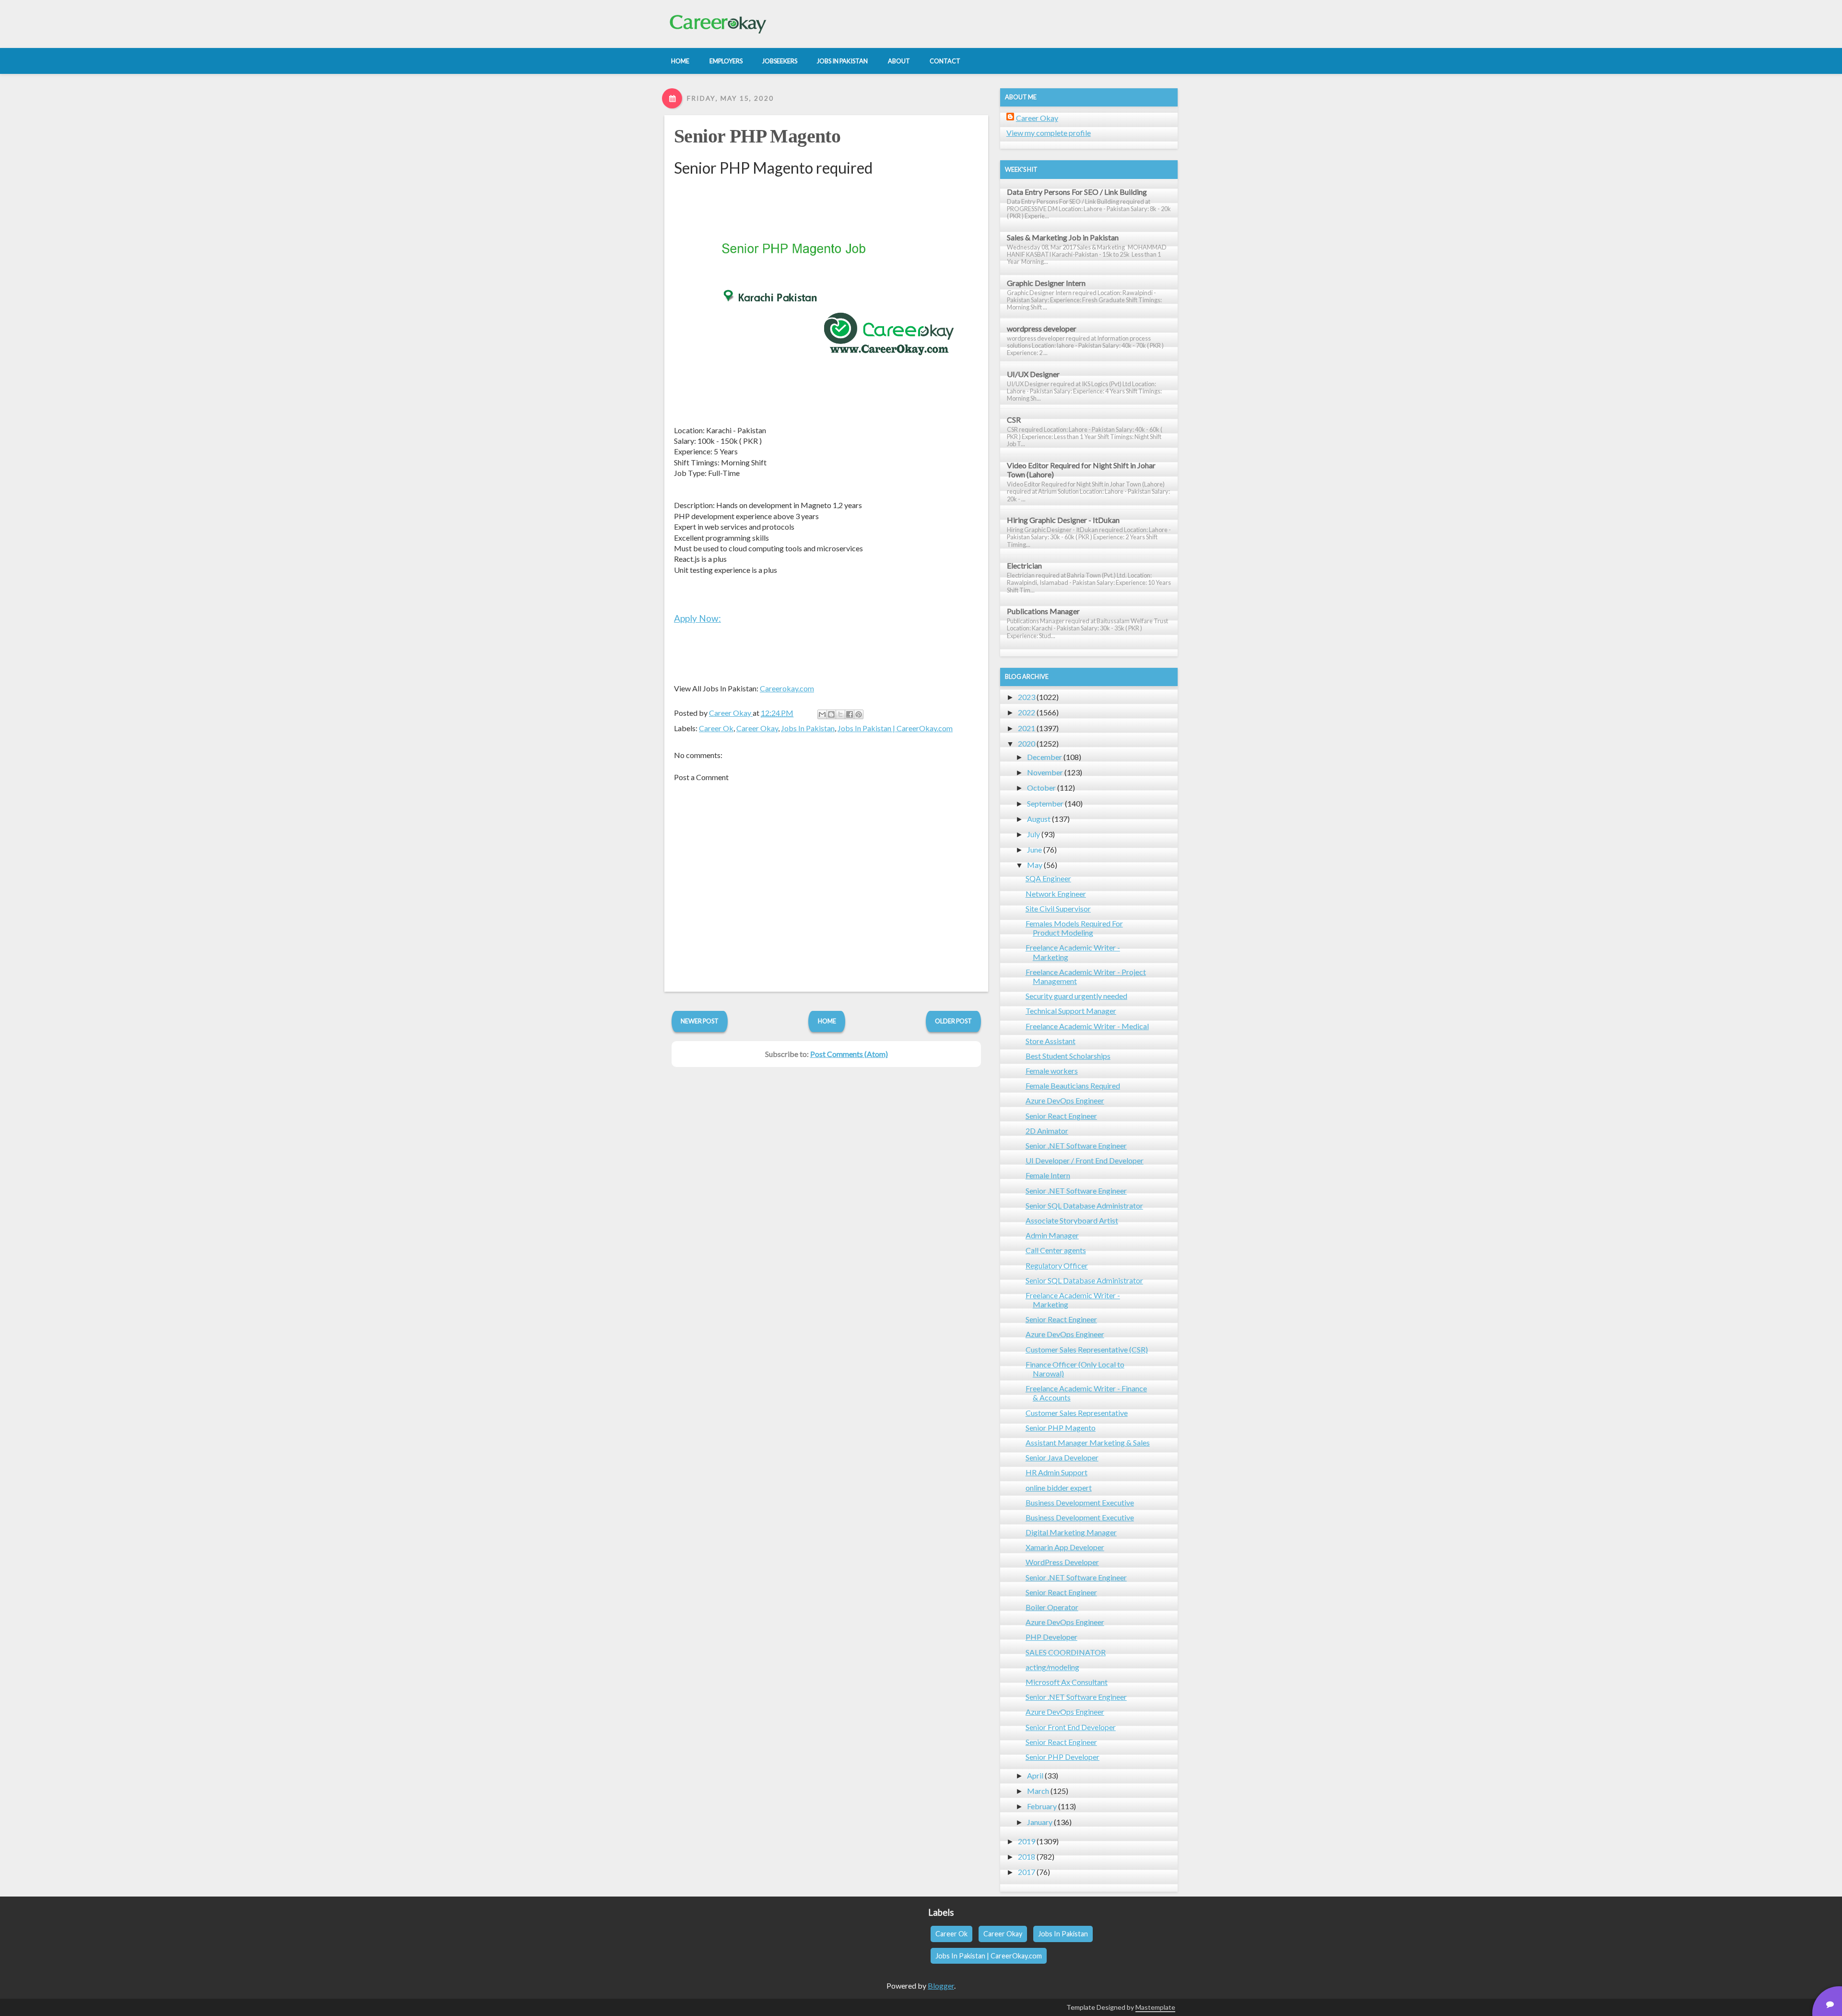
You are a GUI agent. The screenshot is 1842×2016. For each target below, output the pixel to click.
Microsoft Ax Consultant (1067, 1682)
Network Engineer (1056, 894)
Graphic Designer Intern (1046, 283)
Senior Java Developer (1062, 1457)
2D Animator (1047, 1131)
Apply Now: (697, 618)
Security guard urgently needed (1076, 996)
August (1039, 819)
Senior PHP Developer (1063, 1757)
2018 (1027, 1856)
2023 (1027, 697)
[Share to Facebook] (850, 714)
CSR (1014, 420)
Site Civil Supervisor (1058, 908)
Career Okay (757, 728)
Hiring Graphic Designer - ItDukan (1063, 520)
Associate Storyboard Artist (1072, 1220)
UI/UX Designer (1033, 374)
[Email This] (822, 714)
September (1045, 803)
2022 (1027, 712)
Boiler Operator (1052, 1607)
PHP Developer (1051, 1637)
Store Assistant (1051, 1041)
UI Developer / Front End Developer (1085, 1160)
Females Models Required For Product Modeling (1074, 928)
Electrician (1024, 565)
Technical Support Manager (1071, 1011)
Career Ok (716, 728)
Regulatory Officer (1057, 1265)
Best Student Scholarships (1068, 1056)
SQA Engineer (1048, 878)
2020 (1027, 743)
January (1040, 1822)
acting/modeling (1052, 1667)
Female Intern (1048, 1175)
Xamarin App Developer (1065, 1547)
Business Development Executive (1080, 1502)
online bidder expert (1059, 1488)
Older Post (953, 1021)
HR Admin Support (1057, 1472)
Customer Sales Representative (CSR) (1087, 1349)
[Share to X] (840, 714)
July (1033, 834)
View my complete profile (1049, 133)
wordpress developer (1042, 328)
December (1045, 757)
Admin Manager (1052, 1235)
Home (827, 1021)
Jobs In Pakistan (808, 728)
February (1042, 1806)
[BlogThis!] (831, 714)
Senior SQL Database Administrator (1084, 1205)
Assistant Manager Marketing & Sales (1088, 1442)
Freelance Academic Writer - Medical (1087, 1026)
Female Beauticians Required (1073, 1085)
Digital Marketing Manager (1071, 1532)
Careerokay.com (787, 688)
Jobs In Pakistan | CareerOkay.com (895, 728)
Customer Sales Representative (1077, 1413)
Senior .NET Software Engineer (1076, 1145)
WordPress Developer (1062, 1562)
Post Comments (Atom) (849, 1054)
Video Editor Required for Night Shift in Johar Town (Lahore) (1081, 470)
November (1045, 772)
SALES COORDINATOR (1066, 1652)
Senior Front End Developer (1071, 1727)
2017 (1027, 1872)
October (1041, 788)
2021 (1027, 728)
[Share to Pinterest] (859, 714)
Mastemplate (1155, 2007)
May (1035, 865)
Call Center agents (1056, 1250)
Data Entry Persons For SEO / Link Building (1077, 192)
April (1035, 1775)
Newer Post (700, 1021)
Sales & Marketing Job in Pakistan (1063, 237)
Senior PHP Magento (757, 136)
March (1038, 1791)
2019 (1027, 1841)
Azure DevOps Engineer (1065, 1100)
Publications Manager (1043, 611)
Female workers (1052, 1071)
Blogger (941, 1986)
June (1034, 849)
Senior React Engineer (1061, 1116)
